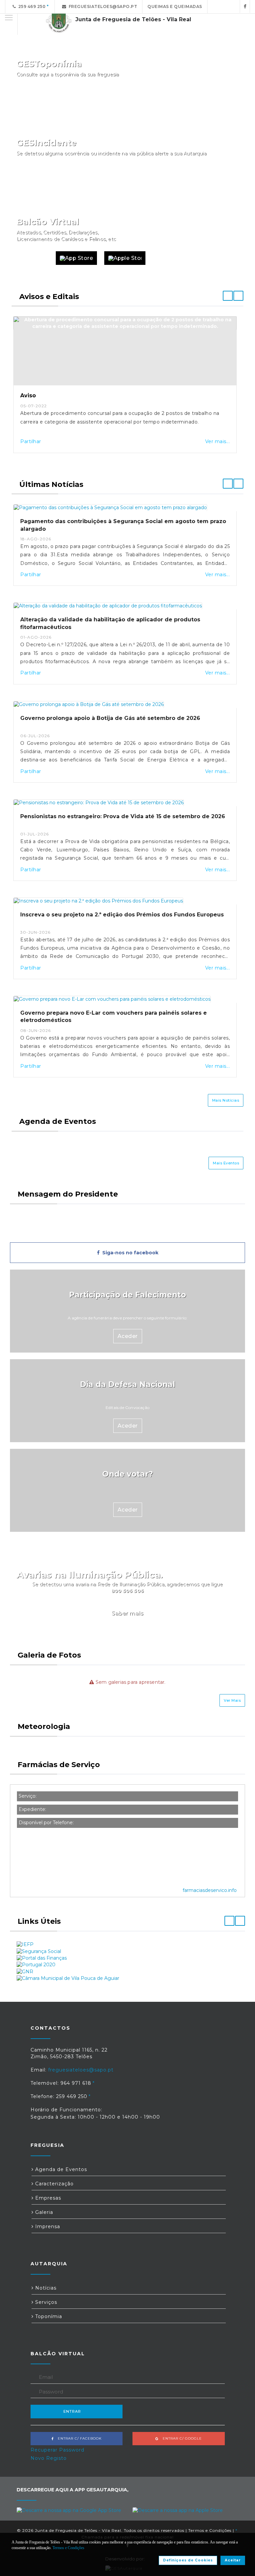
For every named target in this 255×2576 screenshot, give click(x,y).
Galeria (43, 2212)
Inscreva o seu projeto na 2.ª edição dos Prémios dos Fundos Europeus (122, 915)
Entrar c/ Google (180, 2438)
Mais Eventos (226, 1163)
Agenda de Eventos (60, 2169)
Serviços (45, 2302)
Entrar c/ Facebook (78, 2438)
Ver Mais (232, 1700)
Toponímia (48, 2316)
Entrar (72, 2411)
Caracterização (54, 2184)
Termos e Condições (210, 2530)
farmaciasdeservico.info (210, 1890)
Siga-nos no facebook (129, 1253)
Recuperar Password (57, 2450)
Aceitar (233, 2560)
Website (33, 258)
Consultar (222, 100)
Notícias (45, 2288)
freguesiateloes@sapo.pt (102, 6)
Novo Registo (49, 2458)
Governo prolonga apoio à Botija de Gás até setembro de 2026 (110, 718)
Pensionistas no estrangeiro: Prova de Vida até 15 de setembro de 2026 (123, 816)
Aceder (128, 1336)
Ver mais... (218, 441)
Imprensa (47, 2226)
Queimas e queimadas (175, 6)
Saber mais (127, 1613)
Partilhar (31, 441)
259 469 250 (31, 6)
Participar (222, 179)
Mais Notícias (226, 1100)
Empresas (47, 2198)
